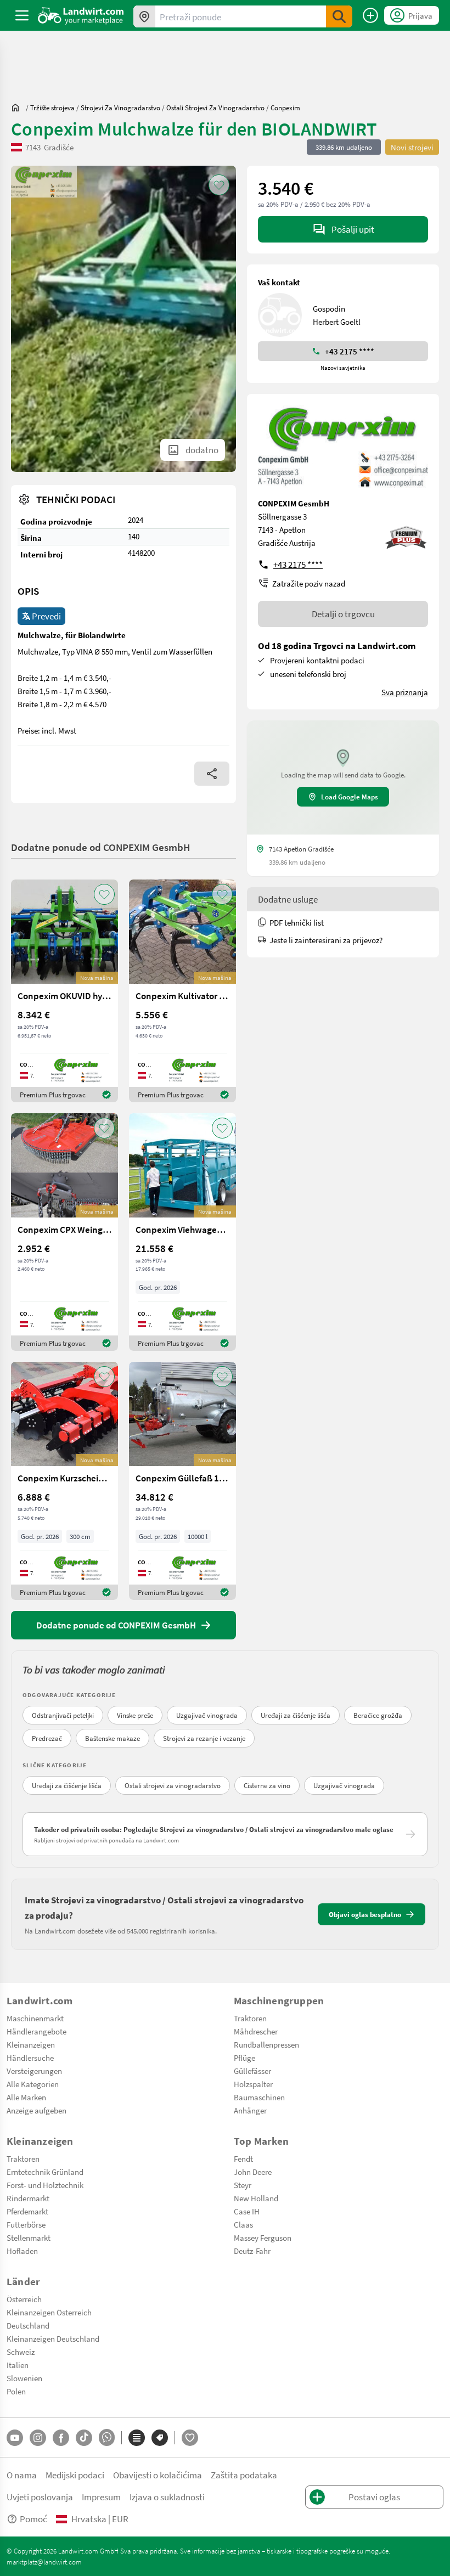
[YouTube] (15, 2438)
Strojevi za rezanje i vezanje (204, 1738)
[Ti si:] (18, 108)
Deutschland (28, 2325)
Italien (18, 2365)
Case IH (247, 2211)
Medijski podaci (75, 2475)
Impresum (101, 2497)
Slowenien (24, 2378)
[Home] (81, 15)
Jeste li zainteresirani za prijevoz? (326, 940)
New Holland (256, 2198)
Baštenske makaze (113, 1738)
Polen (16, 2391)
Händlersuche (30, 2058)
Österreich (24, 2299)
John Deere (253, 2172)
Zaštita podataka (244, 2475)
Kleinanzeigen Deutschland (53, 2338)
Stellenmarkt (29, 2237)
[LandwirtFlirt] (190, 2438)
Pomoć (33, 2519)
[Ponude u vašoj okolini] (144, 16)
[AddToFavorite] (219, 185)
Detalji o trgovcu (343, 614)
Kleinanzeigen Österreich (49, 2312)
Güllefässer (252, 2071)
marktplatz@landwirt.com (44, 2562)
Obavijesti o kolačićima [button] (157, 2475)
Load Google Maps (350, 797)
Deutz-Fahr (252, 2251)
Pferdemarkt (27, 2211)
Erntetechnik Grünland (45, 2172)
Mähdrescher (256, 2031)
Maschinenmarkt (35, 2018)
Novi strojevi (412, 147)
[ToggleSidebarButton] (22, 15)
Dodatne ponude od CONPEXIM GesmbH (101, 847)
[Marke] (160, 2438)
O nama (22, 2475)
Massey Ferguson (263, 2237)
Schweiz (21, 2352)
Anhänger (250, 2110)
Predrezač (47, 1738)
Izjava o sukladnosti (167, 2497)
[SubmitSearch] (339, 16)
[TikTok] (84, 2438)
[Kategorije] (137, 2438)
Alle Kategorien (33, 2084)
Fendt (243, 2158)
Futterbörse (26, 2224)
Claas (243, 2224)
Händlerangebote (36, 2031)
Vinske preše (135, 1715)
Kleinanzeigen (31, 2044)
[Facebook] (61, 2438)
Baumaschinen (259, 2097)
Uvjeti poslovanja (40, 2497)
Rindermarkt (28, 2198)
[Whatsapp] (107, 2437)
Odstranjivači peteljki (63, 1715)
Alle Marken (26, 2097)
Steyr (243, 2185)
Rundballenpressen (266, 2044)
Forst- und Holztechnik (45, 2185)
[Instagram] (38, 2438)
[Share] (212, 774)
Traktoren (250, 2018)
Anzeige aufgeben (36, 2110)
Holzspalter (253, 2084)
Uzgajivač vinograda (207, 1715)
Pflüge (244, 2058)
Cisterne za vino (267, 1785)
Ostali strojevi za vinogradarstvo (173, 1785)
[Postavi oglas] (370, 15)
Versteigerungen (34, 2071)
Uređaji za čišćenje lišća (296, 1715)
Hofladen (22, 2251)
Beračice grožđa (378, 1715)
